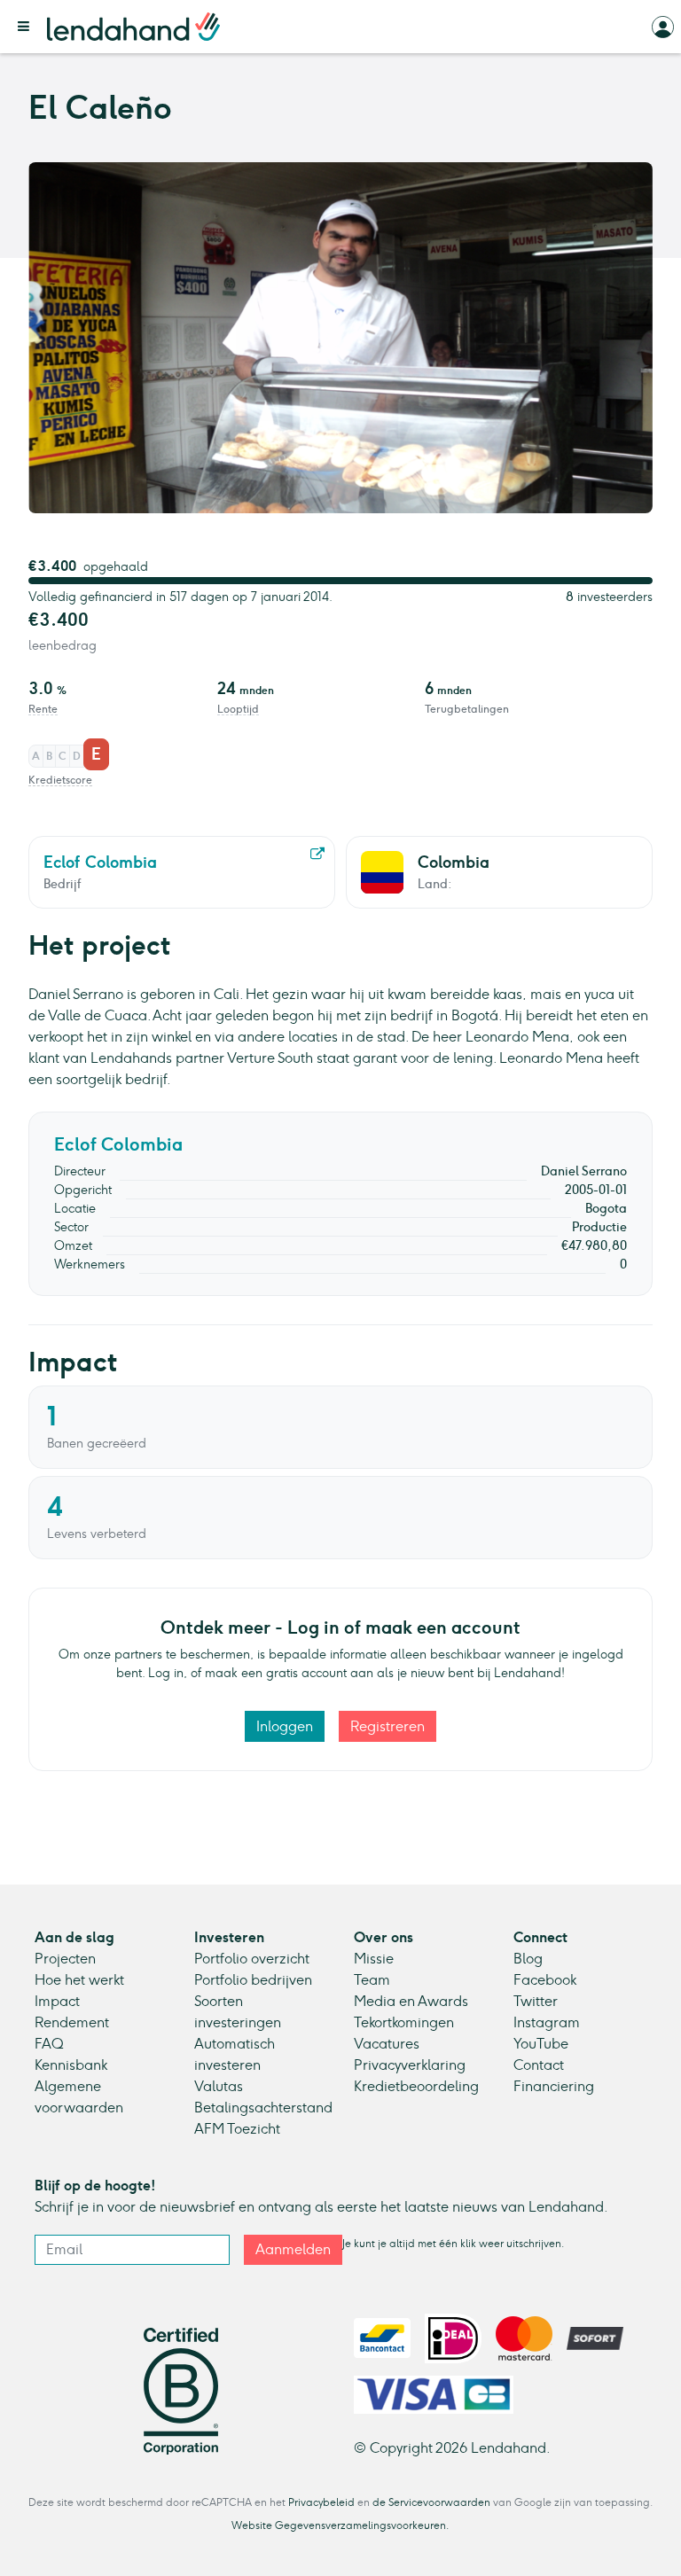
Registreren (387, 1726)
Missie (374, 1959)
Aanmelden (293, 2249)
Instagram (547, 2022)
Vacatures (387, 2044)
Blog (528, 1959)
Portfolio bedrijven (253, 1980)
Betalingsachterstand (263, 2108)
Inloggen (285, 1726)
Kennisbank (71, 2065)
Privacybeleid (321, 2502)
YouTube (541, 2044)
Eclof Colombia (118, 1144)
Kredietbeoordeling (416, 2086)
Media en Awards (411, 2001)
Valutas (219, 2086)
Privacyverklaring (410, 2065)
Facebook (545, 1980)
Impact (57, 2001)
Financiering (554, 2086)
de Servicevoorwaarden (431, 2502)
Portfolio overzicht (252, 1959)
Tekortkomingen (404, 2022)
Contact (539, 2065)
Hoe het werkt (79, 1980)
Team (372, 1980)
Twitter (536, 2001)
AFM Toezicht (237, 2129)
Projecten (65, 1959)
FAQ (49, 2044)
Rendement (72, 2022)
